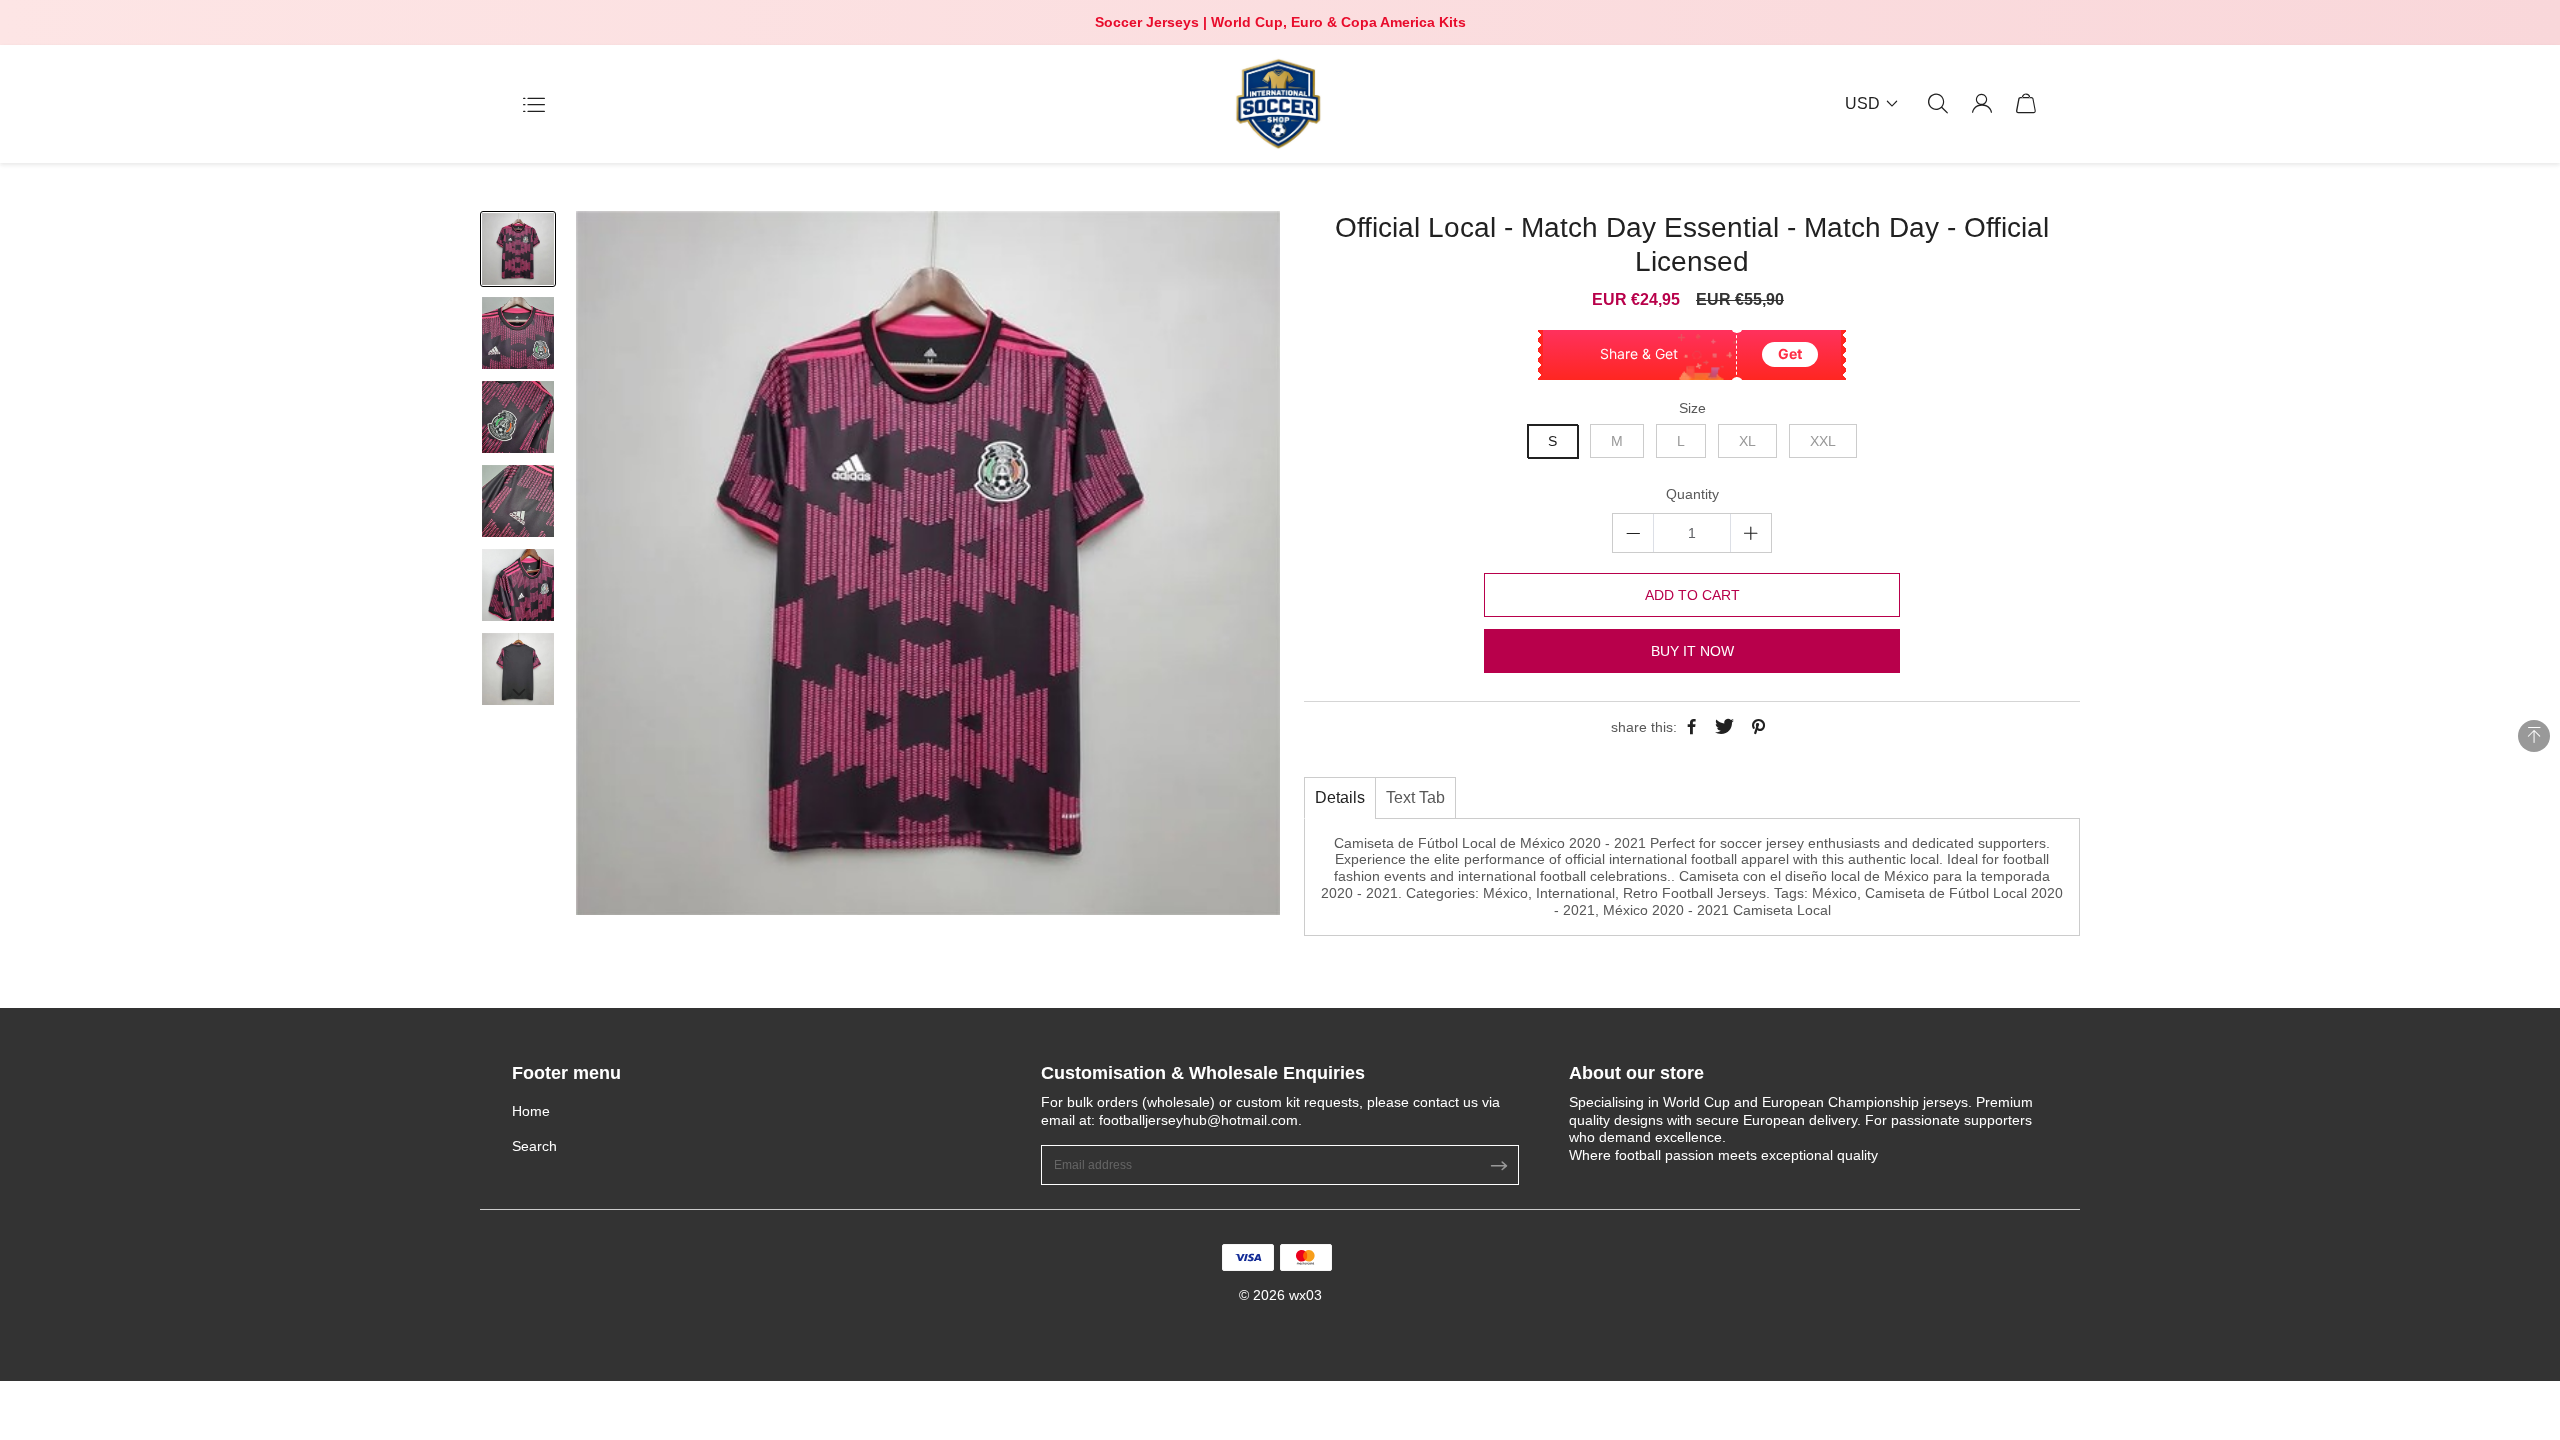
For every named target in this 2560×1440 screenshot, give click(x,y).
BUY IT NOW (1692, 651)
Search (534, 1146)
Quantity (1692, 494)
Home (531, 1111)
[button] (518, 691)
